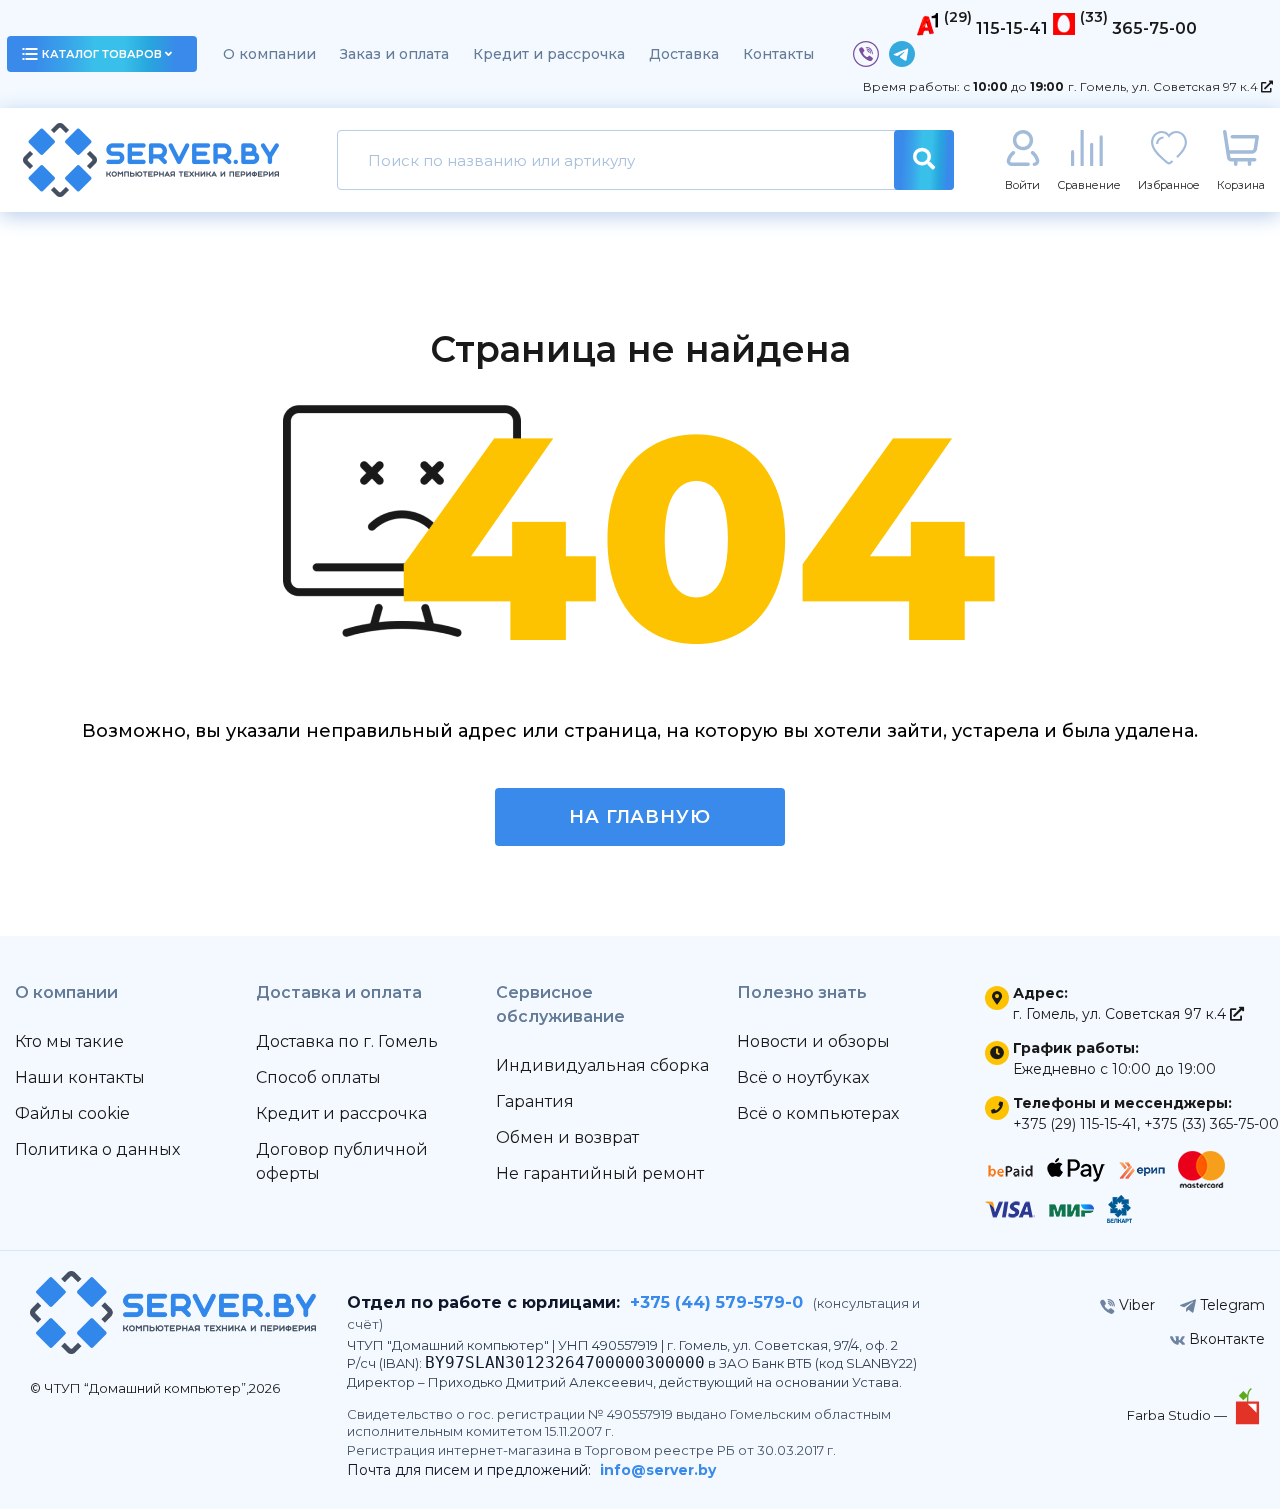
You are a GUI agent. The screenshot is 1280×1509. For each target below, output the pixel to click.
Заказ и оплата (394, 54)
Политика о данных (97, 1149)
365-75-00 (1154, 28)
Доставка (684, 54)
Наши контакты (80, 1077)
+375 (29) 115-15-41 (1075, 1124)
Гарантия (535, 1101)
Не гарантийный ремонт (600, 1173)
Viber (1135, 1305)
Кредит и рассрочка (549, 54)
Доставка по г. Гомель (347, 1041)
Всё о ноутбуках (803, 1077)
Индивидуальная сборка (602, 1065)
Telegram (1230, 1305)
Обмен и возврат (567, 1137)
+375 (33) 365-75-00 (1211, 1124)
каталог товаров (102, 54)
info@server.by (658, 1470)
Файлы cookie (72, 1113)
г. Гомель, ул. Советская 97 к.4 (1164, 86)
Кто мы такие (69, 1041)
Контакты (778, 54)
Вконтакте (1225, 1339)
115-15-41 (1012, 28)
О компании (269, 54)
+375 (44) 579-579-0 (716, 1302)
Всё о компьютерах (818, 1113)
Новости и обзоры (813, 1041)
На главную (640, 817)
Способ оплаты (318, 1077)
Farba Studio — (1178, 1415)
